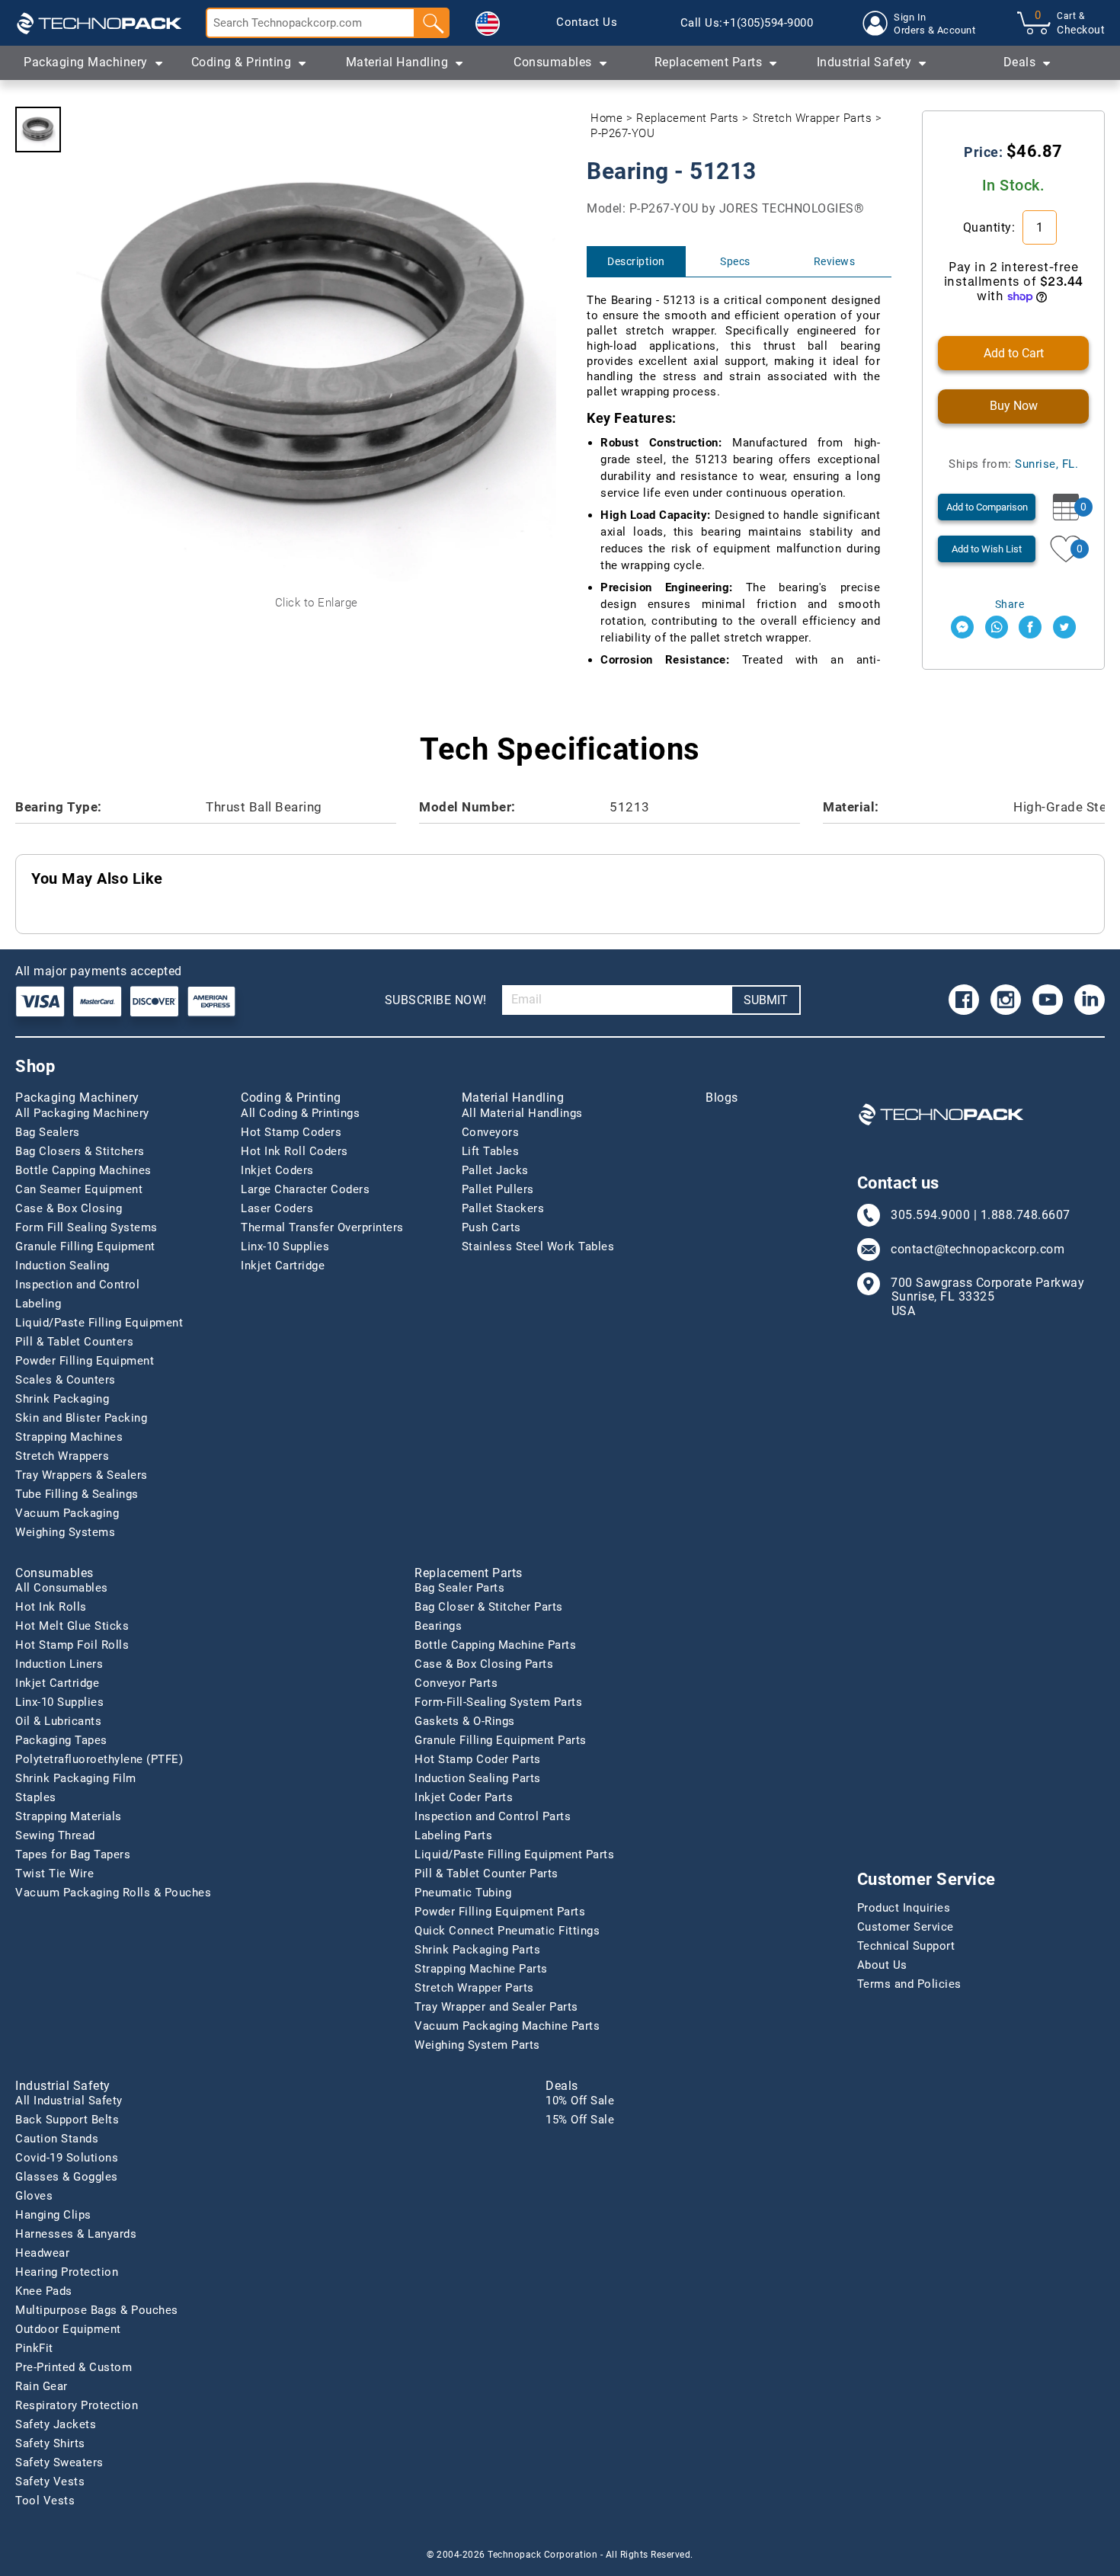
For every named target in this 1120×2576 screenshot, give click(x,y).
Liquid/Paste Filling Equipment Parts (514, 1854)
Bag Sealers (48, 1132)
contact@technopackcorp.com (978, 1250)
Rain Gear (42, 2386)
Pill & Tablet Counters (74, 1342)
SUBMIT (766, 1000)
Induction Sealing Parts (478, 1778)
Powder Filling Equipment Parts (500, 1912)
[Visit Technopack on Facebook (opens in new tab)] (964, 1000)
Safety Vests (50, 2482)
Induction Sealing (62, 1266)
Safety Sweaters (59, 2462)
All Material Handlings (522, 1113)
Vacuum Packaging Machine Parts (507, 2026)
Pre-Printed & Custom (74, 2367)
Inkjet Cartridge (283, 1266)
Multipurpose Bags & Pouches (97, 2310)
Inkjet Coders (277, 1170)
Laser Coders (277, 1208)
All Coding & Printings (300, 1113)
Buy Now (1014, 406)
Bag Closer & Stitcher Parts (489, 1607)
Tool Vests (45, 2501)
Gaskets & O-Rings (465, 1721)
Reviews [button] (835, 261)
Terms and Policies (909, 1984)
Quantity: (991, 227)
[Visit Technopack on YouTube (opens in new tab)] (1048, 1000)
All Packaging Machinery (82, 1113)
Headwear (42, 2253)
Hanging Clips (53, 2215)
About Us (882, 1965)
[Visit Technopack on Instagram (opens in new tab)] (1006, 1000)
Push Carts (491, 1227)
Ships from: (1013, 464)
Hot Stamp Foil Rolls (72, 1645)
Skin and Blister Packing (81, 1418)
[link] (587, 23)
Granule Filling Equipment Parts (501, 1740)
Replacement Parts (688, 118)
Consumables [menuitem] (553, 62)
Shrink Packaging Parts (477, 1950)
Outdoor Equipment (68, 2329)
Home (606, 118)
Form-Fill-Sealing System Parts (498, 1702)
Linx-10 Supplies (285, 1246)
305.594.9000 (930, 1215)
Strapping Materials (69, 1816)
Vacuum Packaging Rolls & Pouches (113, 1893)
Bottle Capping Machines (83, 1170)
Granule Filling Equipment (85, 1246)
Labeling (38, 1304)
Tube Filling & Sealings (77, 1494)
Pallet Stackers (503, 1208)
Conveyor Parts (456, 1683)
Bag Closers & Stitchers (80, 1151)
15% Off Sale (580, 2120)
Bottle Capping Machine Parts (495, 1645)
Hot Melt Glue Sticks (72, 1626)
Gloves (34, 2196)
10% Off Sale (580, 2101)
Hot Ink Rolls (51, 1607)
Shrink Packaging (62, 1399)
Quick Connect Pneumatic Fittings (507, 1931)
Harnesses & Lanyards (76, 2234)
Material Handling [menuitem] (397, 62)
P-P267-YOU (622, 133)
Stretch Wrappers (62, 1456)
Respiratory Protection (77, 2405)
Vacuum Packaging (67, 1513)
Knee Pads (44, 2291)
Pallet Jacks (495, 1170)
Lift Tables (491, 1151)
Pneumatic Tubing (463, 1893)
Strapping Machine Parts (481, 1969)
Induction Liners (59, 1664)
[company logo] (99, 23)
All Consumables (62, 1588)
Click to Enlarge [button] (317, 603)
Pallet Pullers (498, 1189)
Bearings (438, 1626)
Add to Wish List (987, 549)
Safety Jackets (56, 2424)
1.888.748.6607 (1026, 1215)
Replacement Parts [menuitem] (709, 62)
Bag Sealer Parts (459, 1588)
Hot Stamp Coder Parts (478, 1759)
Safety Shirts (50, 2443)
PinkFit (34, 2348)
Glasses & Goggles (67, 2177)
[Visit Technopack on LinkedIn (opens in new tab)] (1090, 1000)
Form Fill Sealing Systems (86, 1227)
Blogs (722, 1098)
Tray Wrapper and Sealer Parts (496, 2007)
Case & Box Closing (69, 1208)
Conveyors (491, 1132)
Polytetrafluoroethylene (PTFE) (99, 1759)
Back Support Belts (67, 2120)
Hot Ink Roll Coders (294, 1151)
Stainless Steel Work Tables (538, 1246)
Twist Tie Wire (54, 1874)
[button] (488, 24)
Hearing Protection (67, 2272)
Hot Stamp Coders (291, 1132)
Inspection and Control (77, 1285)
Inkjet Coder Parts (464, 1797)
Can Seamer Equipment (79, 1189)
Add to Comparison (987, 507)
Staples (36, 1797)
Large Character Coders (305, 1189)
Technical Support (906, 1946)
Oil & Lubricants (58, 1721)
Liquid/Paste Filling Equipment (99, 1323)
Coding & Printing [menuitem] (242, 62)
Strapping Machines (69, 1437)
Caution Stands (57, 2139)
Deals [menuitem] (1020, 62)
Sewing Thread (55, 1835)
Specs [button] (735, 261)
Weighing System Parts (477, 2045)
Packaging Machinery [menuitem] (86, 62)
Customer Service (906, 1927)
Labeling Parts (453, 1835)
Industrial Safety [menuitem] (864, 62)
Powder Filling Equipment (85, 1361)
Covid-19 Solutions (67, 2158)
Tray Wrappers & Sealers (82, 1475)
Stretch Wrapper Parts (813, 118)
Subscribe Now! (436, 1000)
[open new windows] (962, 627)
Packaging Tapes (61, 1740)
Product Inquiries (904, 1908)
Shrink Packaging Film (76, 1778)
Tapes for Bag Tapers (73, 1854)
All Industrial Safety (69, 2101)
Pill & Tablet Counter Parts (486, 1874)
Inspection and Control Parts (493, 1816)
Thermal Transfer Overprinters (322, 1227)
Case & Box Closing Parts (484, 1664)
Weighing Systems (65, 1532)
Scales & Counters (66, 1380)
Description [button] (636, 261)
